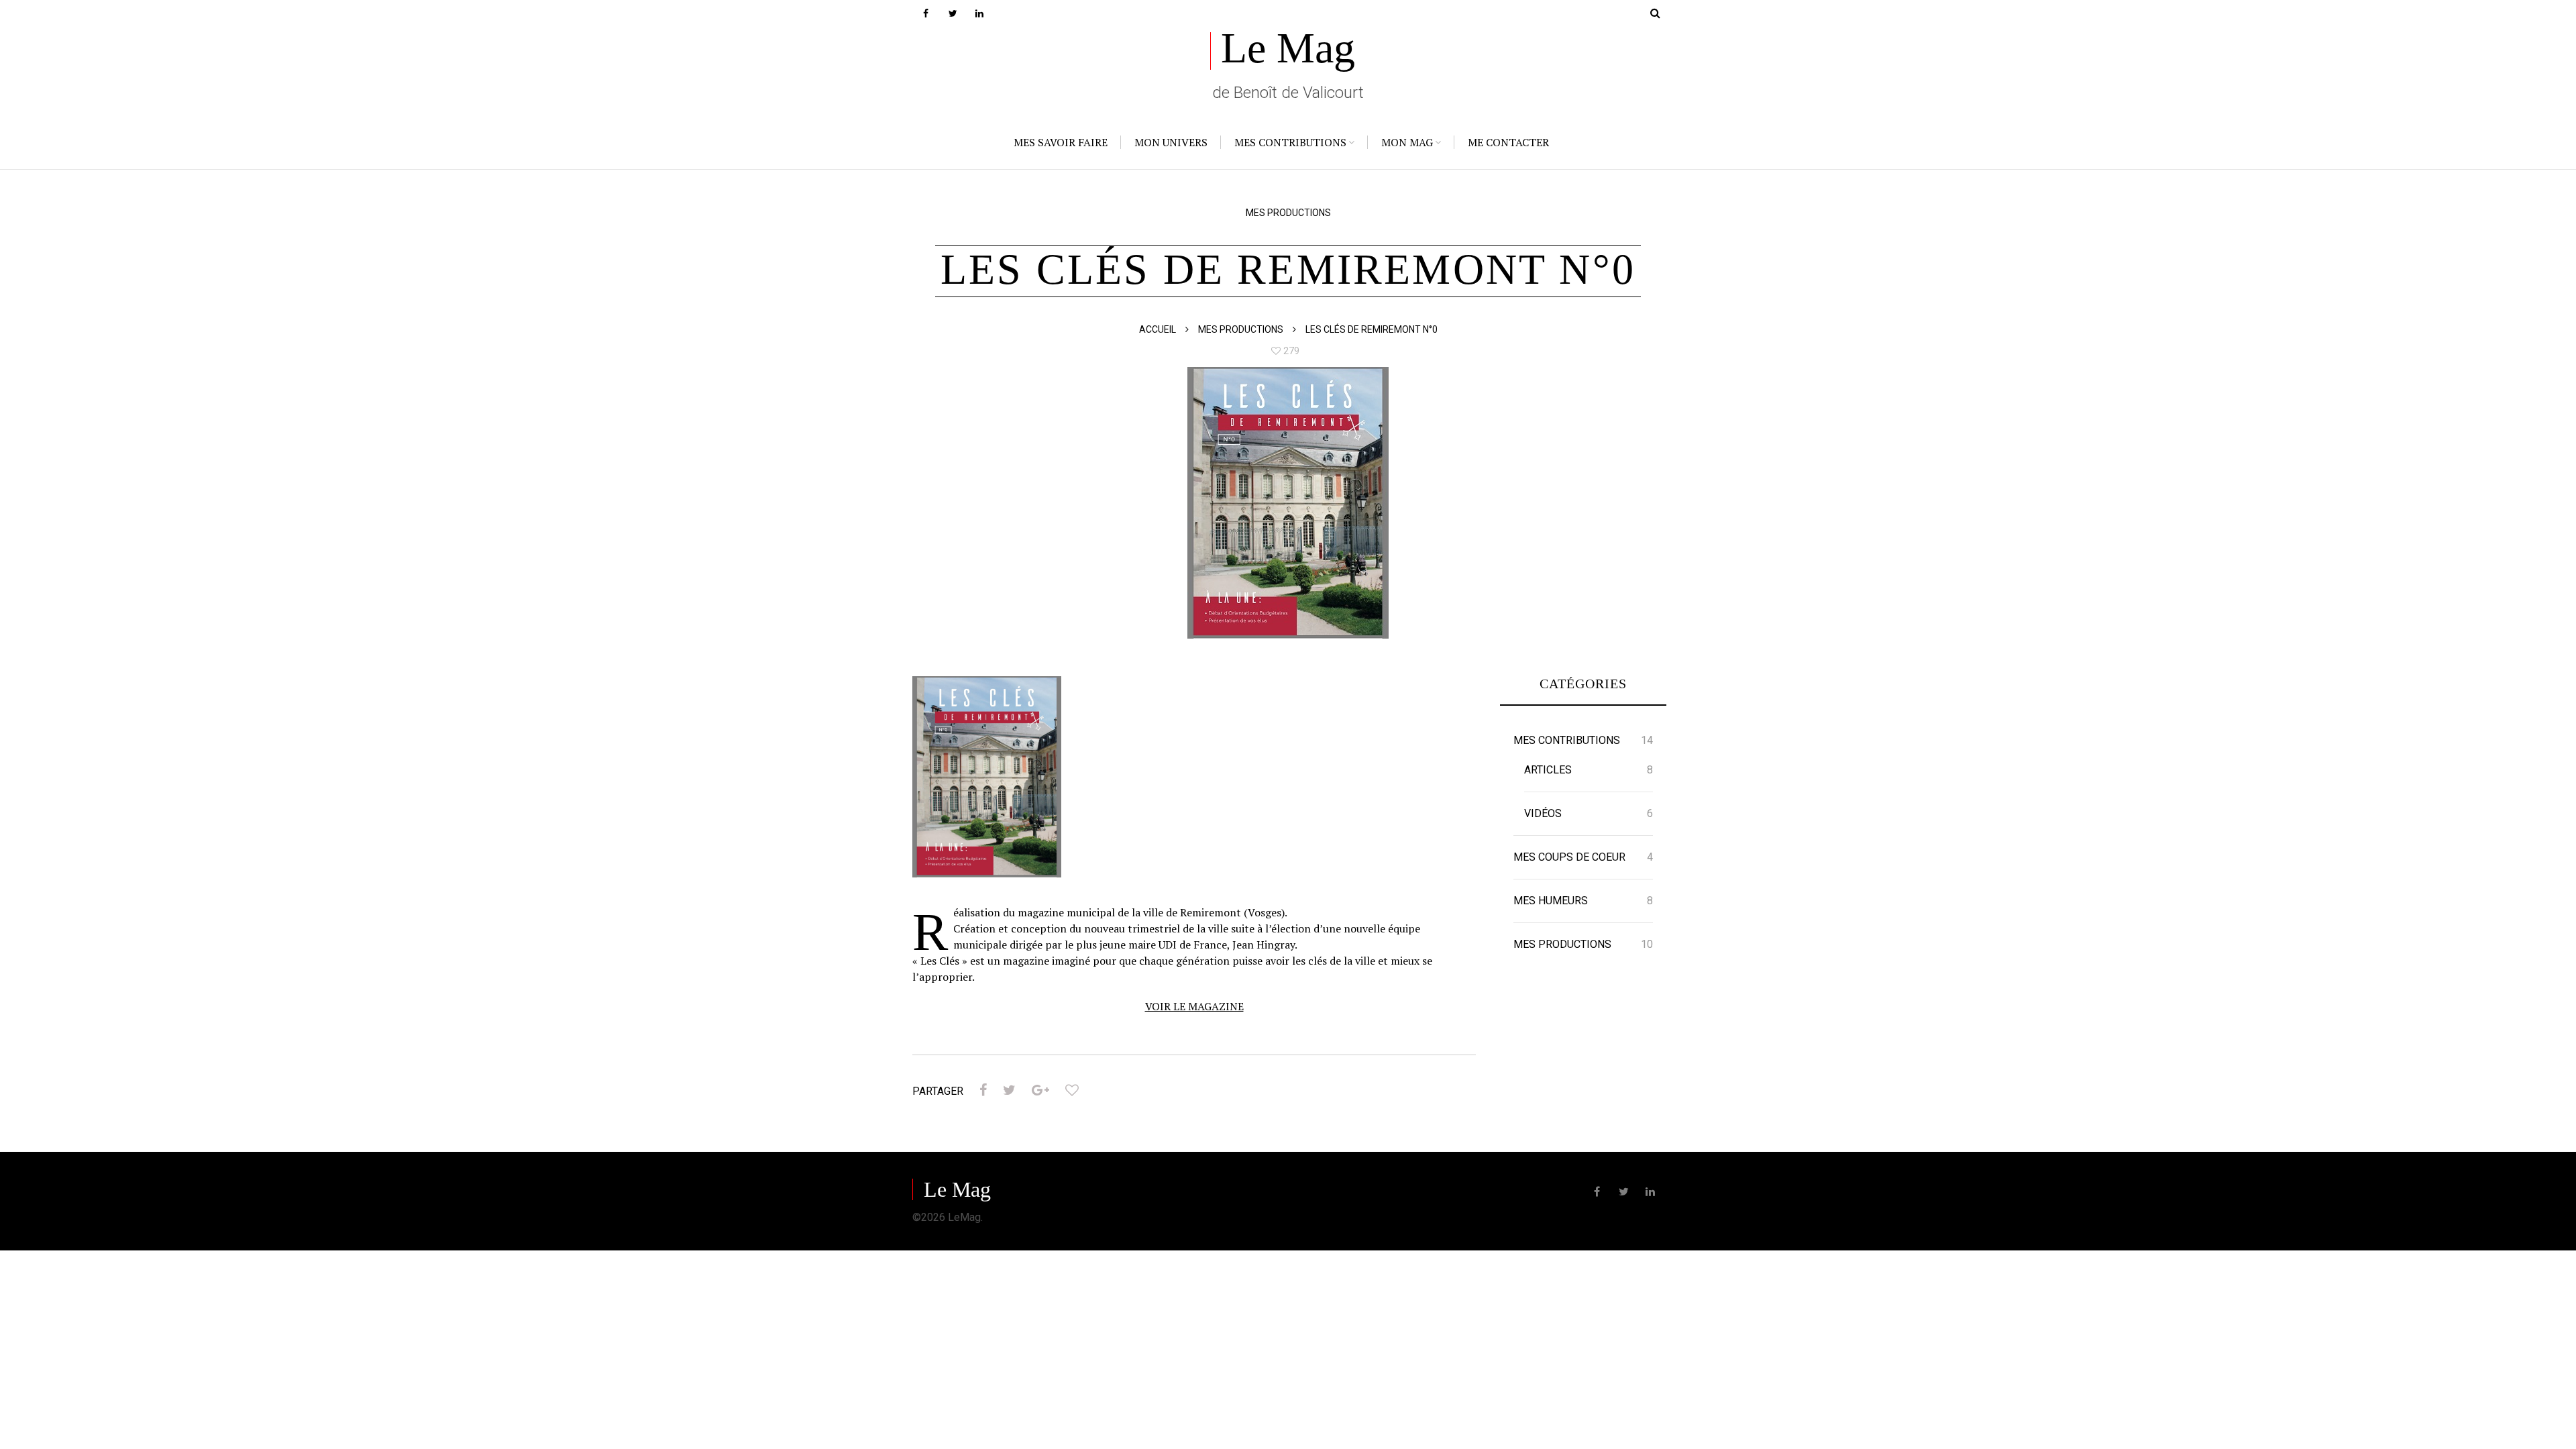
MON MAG (1407, 142)
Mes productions (1288, 213)
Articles (1548, 770)
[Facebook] (983, 1090)
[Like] (1072, 1090)
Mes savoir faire (1061, 142)
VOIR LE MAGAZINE (1194, 1006)
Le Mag (1288, 48)
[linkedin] (979, 13)
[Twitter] (1009, 1090)
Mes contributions (1290, 142)
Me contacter (1508, 142)
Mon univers (1171, 142)
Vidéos (1543, 813)
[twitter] (953, 13)
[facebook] (926, 13)
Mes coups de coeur (1569, 857)
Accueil (1158, 329)
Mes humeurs (1551, 901)
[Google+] (1040, 1090)
